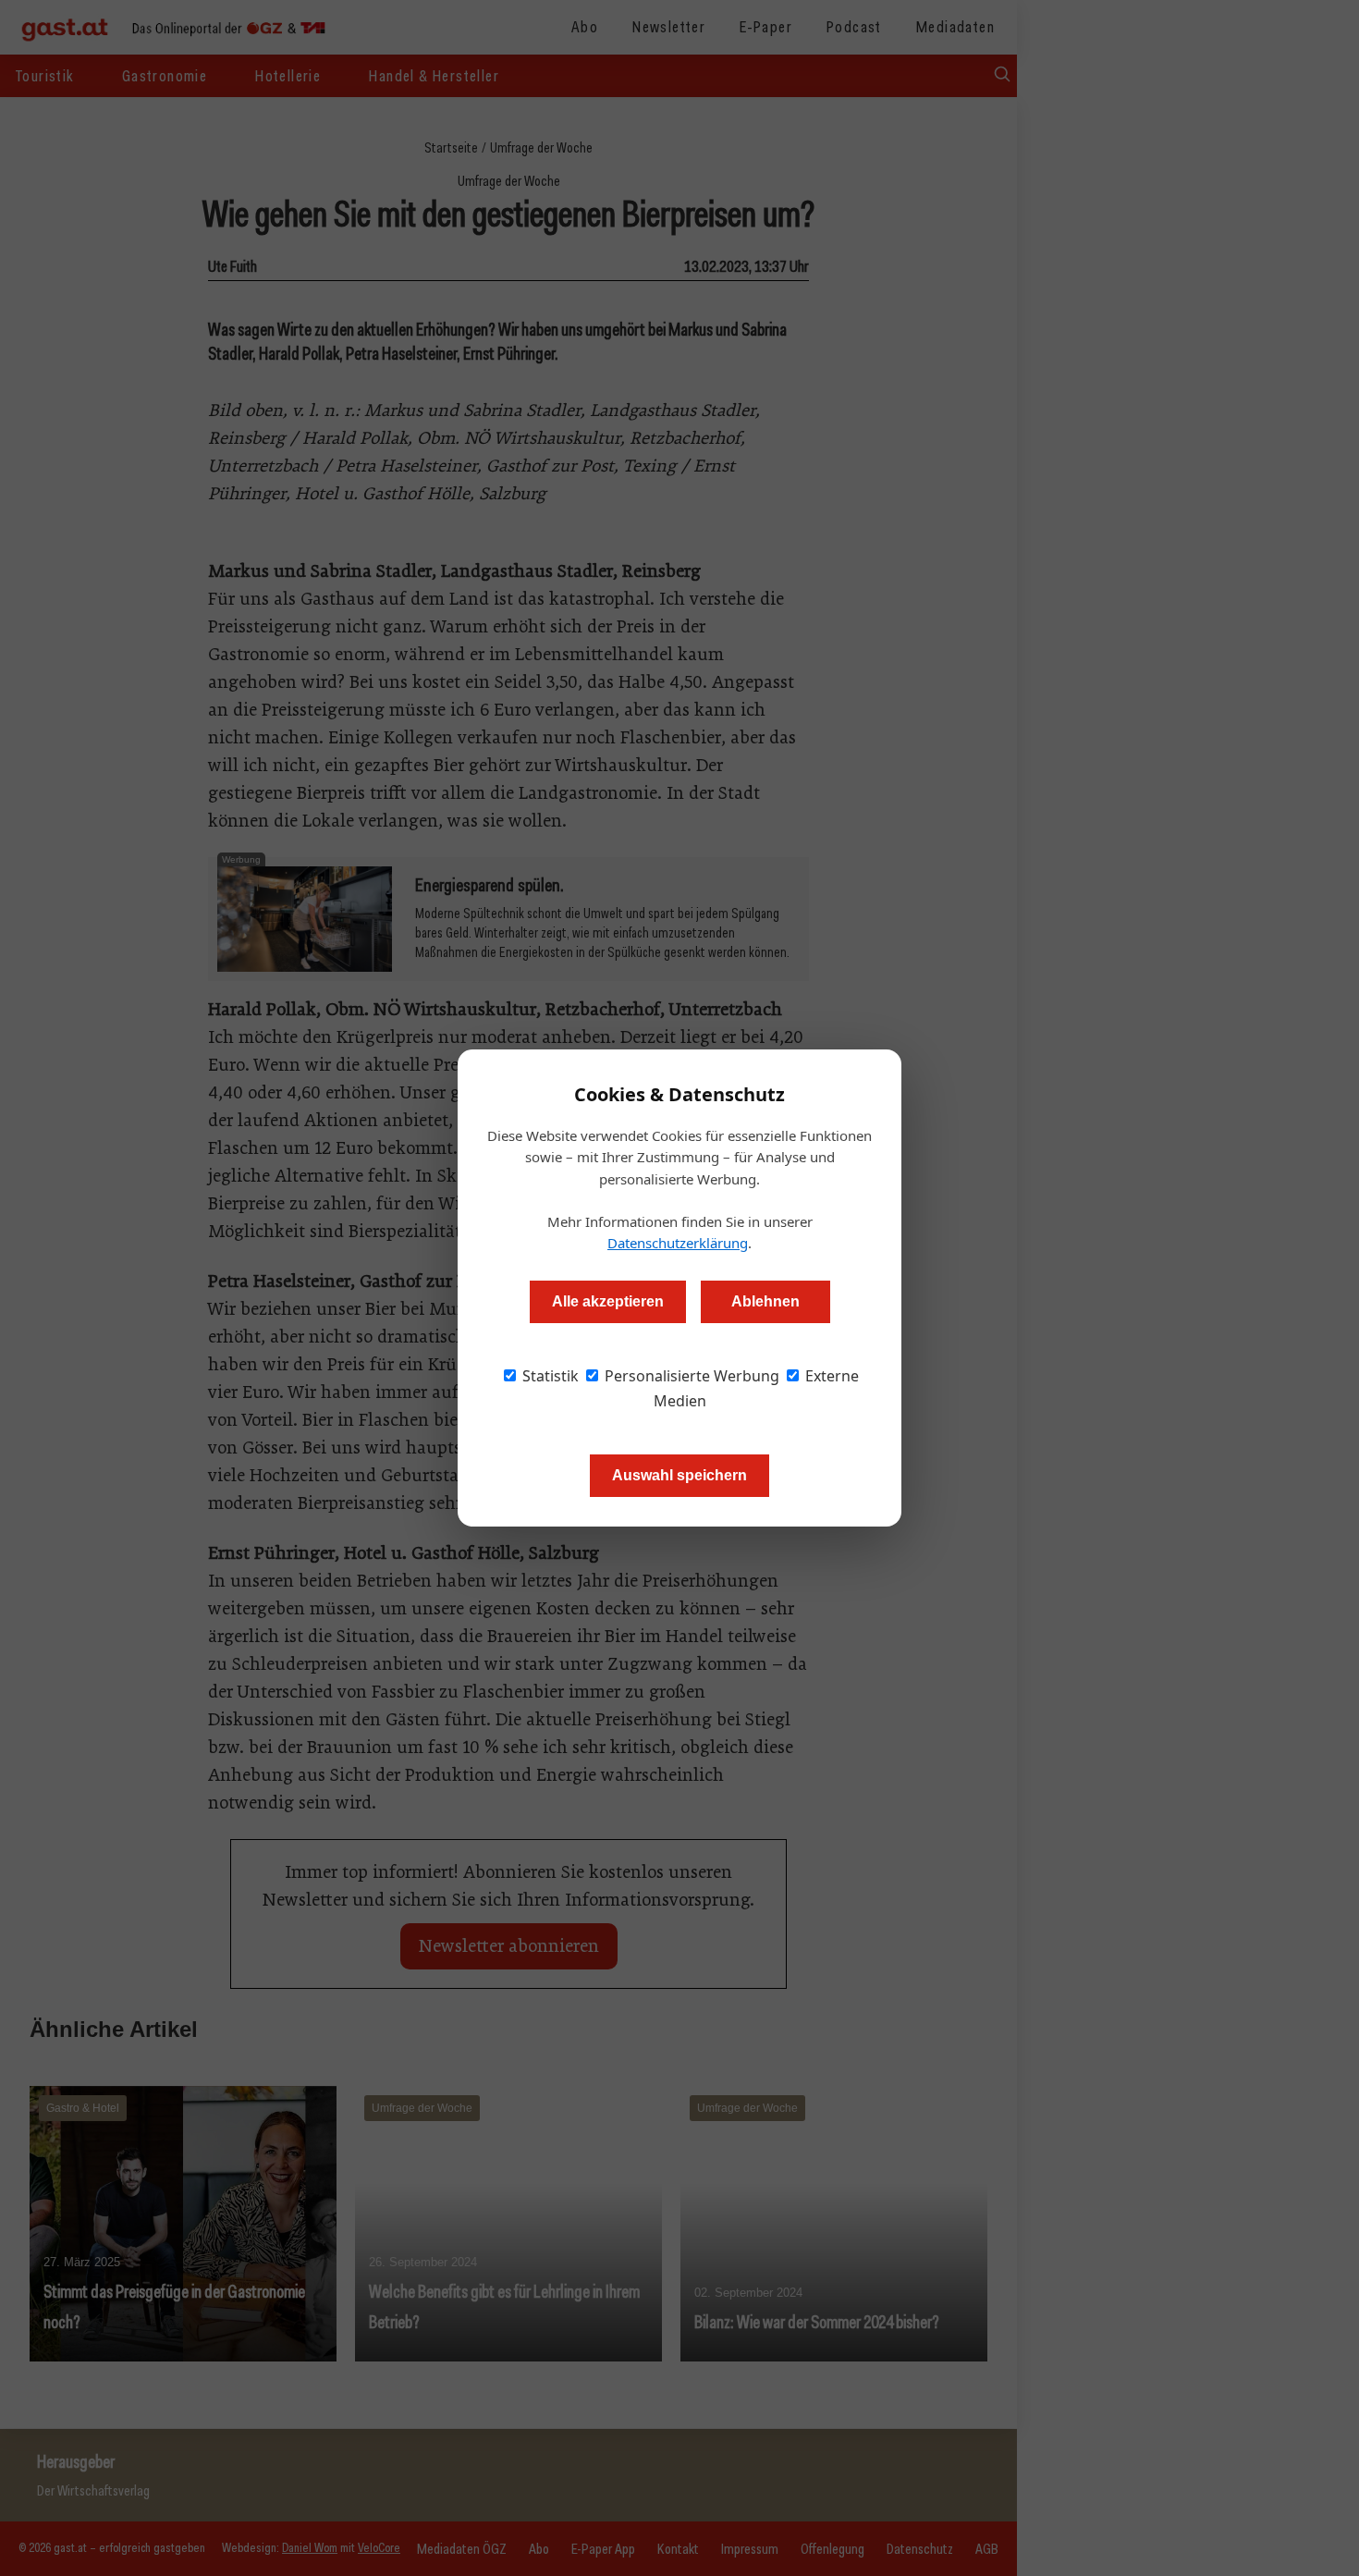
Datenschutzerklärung (678, 1243)
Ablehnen (765, 1301)
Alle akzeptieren (608, 1301)
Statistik (549, 1376)
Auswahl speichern (679, 1475)
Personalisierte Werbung (690, 1376)
